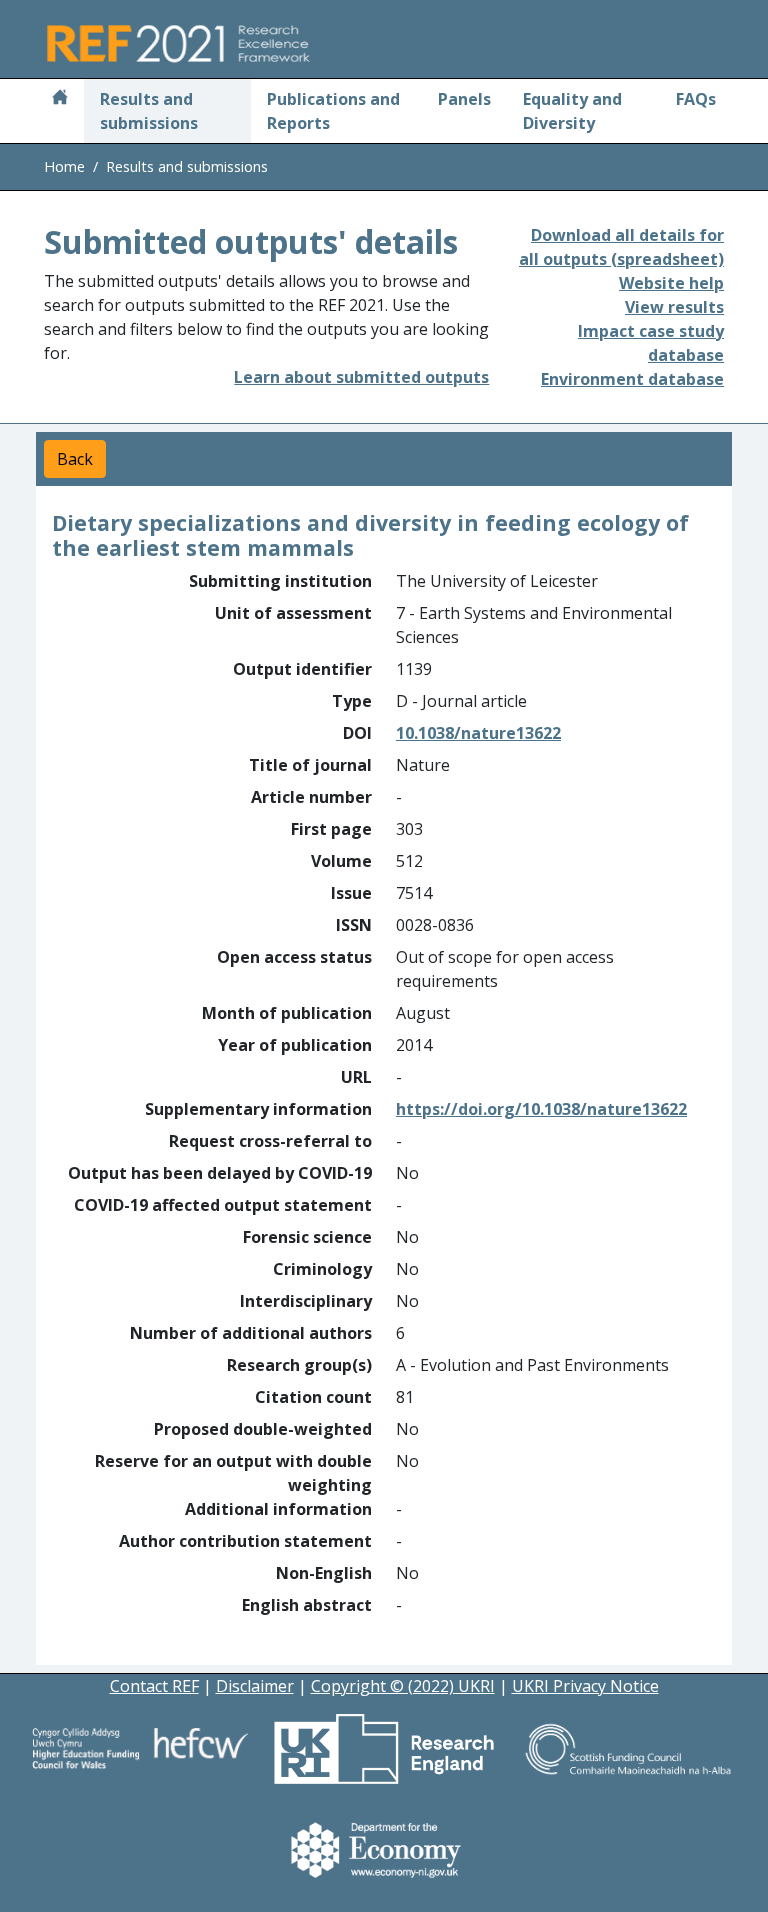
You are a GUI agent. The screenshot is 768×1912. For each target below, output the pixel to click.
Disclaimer (255, 1686)
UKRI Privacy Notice (585, 1686)
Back (75, 459)
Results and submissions (149, 111)
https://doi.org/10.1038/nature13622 (541, 1109)
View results (674, 307)
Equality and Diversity (572, 111)
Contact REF (154, 1686)
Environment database (632, 379)
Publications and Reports (333, 111)
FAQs (696, 99)
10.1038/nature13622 (478, 733)
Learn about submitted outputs (361, 377)
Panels (464, 99)
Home (64, 166)
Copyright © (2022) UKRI (403, 1686)
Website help (671, 283)
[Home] (60, 99)
